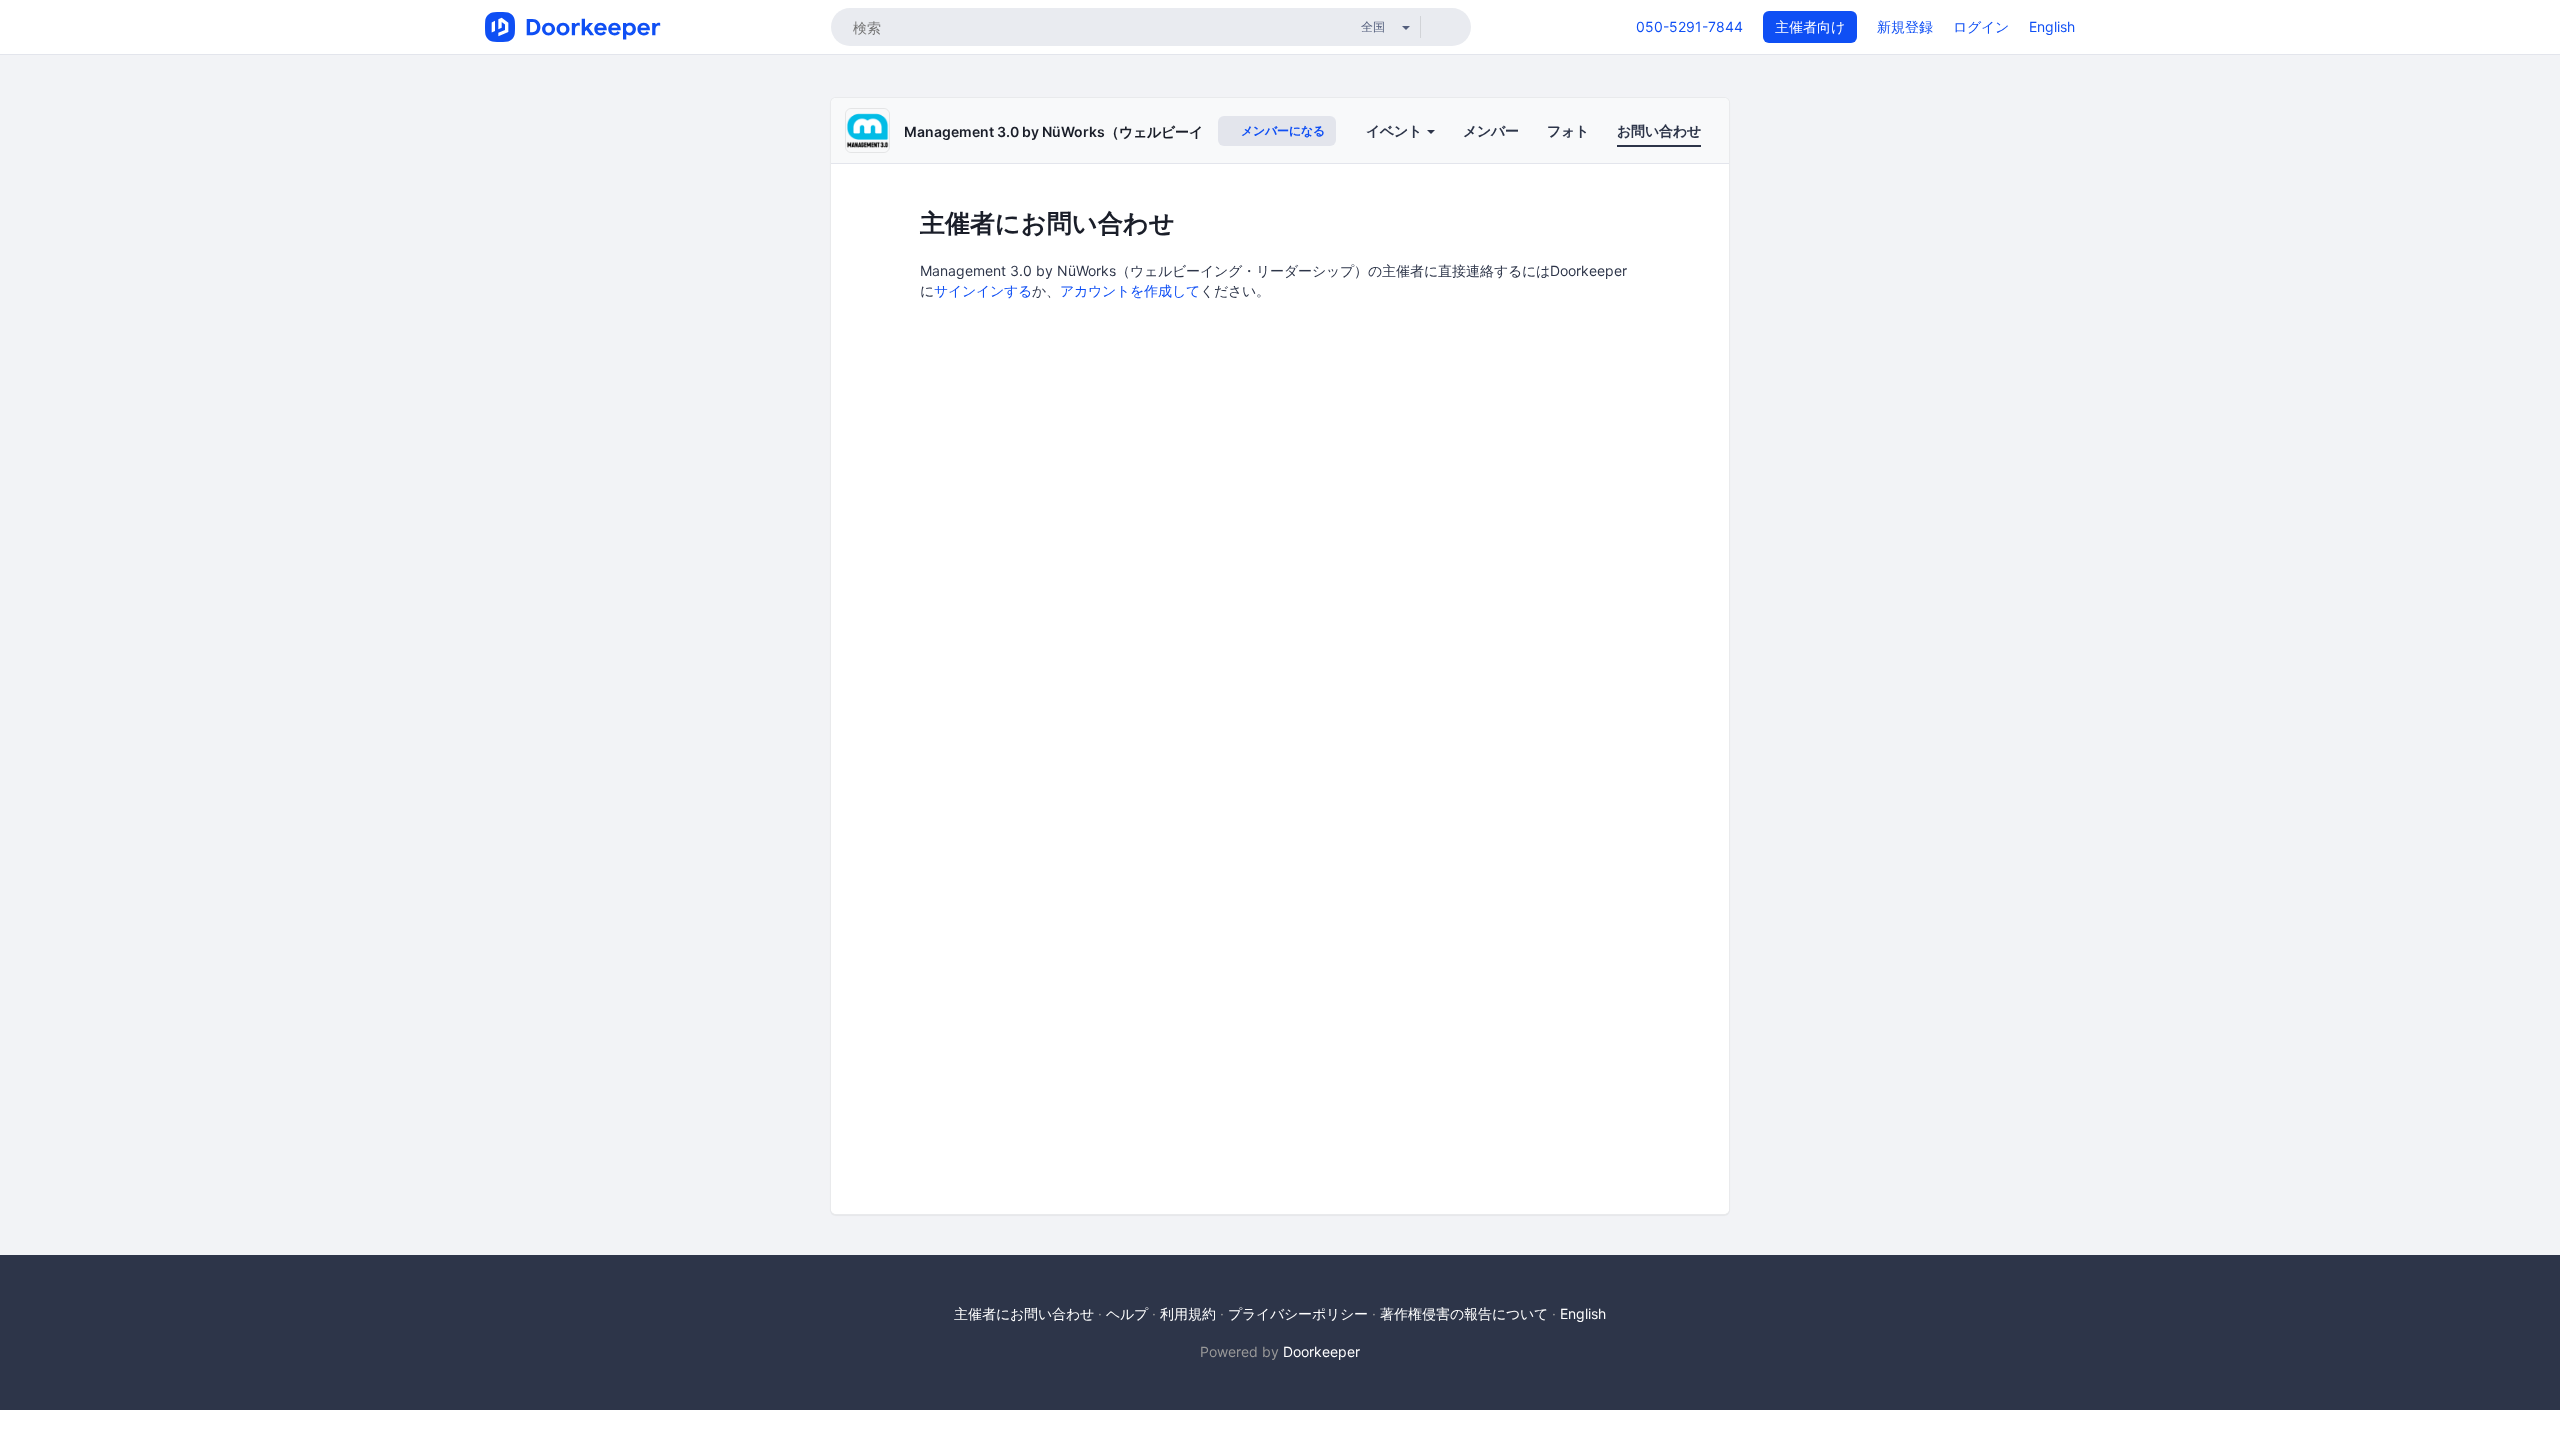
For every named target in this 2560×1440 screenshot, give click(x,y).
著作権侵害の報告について (1464, 1313)
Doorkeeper (1321, 1351)
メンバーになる (1281, 130)
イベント (1395, 130)
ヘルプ (1127, 1313)
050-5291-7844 (1689, 26)
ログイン (1981, 26)
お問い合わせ (1659, 130)
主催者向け (1810, 26)
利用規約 (1188, 1313)
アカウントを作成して (1130, 290)
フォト (1568, 130)
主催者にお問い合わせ (1024, 1313)
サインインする (983, 290)
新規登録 (1905, 26)
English (2052, 26)
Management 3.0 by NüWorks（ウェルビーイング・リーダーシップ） (1130, 131)
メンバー (1491, 130)
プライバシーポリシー (1298, 1313)
